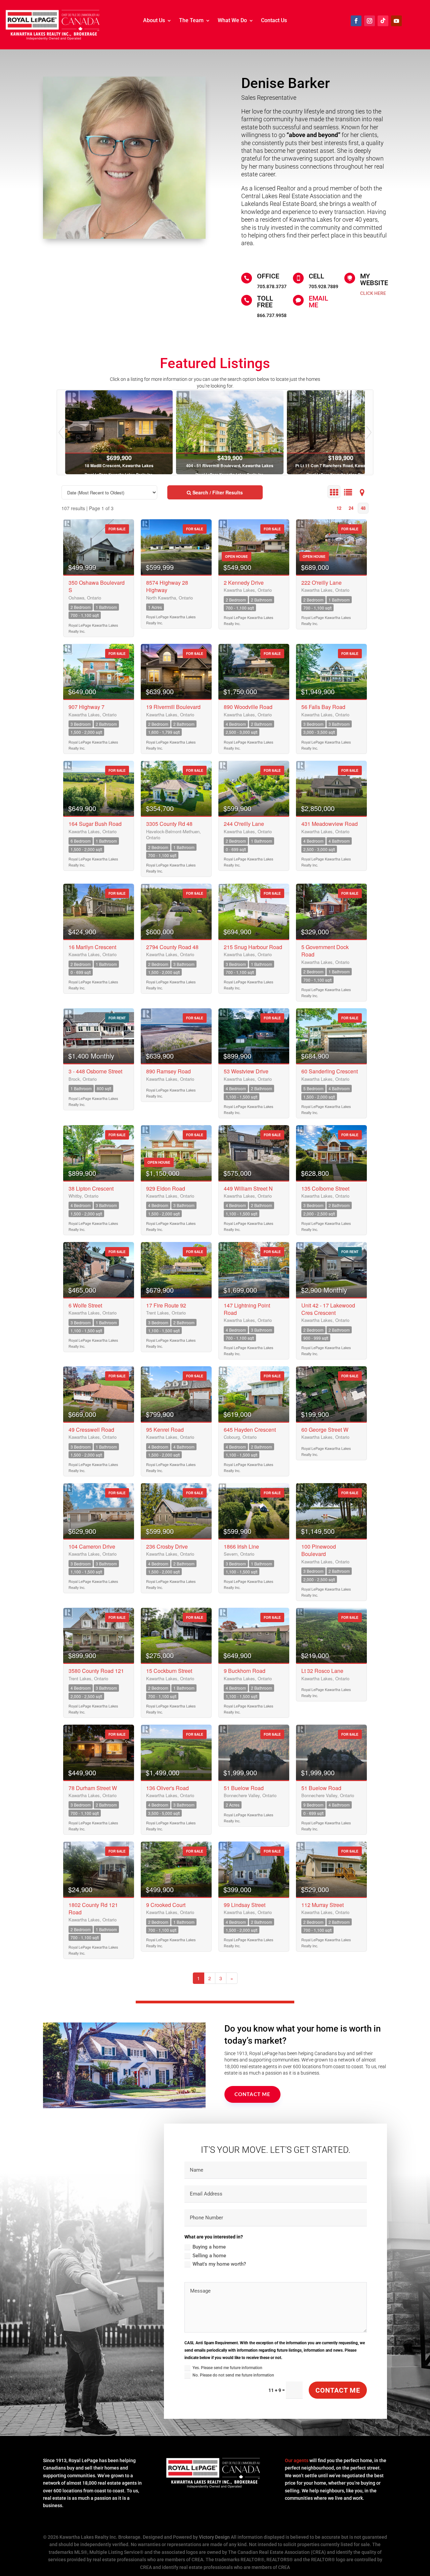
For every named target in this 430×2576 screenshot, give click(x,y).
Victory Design (214, 2537)
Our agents (297, 2460)
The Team (191, 21)
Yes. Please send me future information (227, 2368)
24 (351, 508)
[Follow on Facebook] (356, 21)
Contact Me (252, 2094)
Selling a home (209, 2256)
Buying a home (209, 2247)
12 (339, 508)
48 (363, 508)
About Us (154, 21)
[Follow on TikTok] (383, 21)
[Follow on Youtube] (396, 21)
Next (369, 432)
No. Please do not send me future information (233, 2375)
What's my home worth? (219, 2264)
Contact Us (274, 21)
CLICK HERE (373, 293)
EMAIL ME (318, 302)
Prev (61, 432)
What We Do (232, 21)
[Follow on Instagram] (370, 21)
